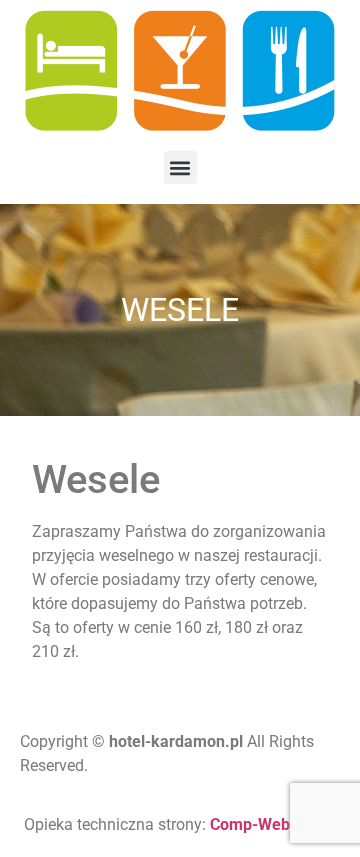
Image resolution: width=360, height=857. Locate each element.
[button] (180, 167)
